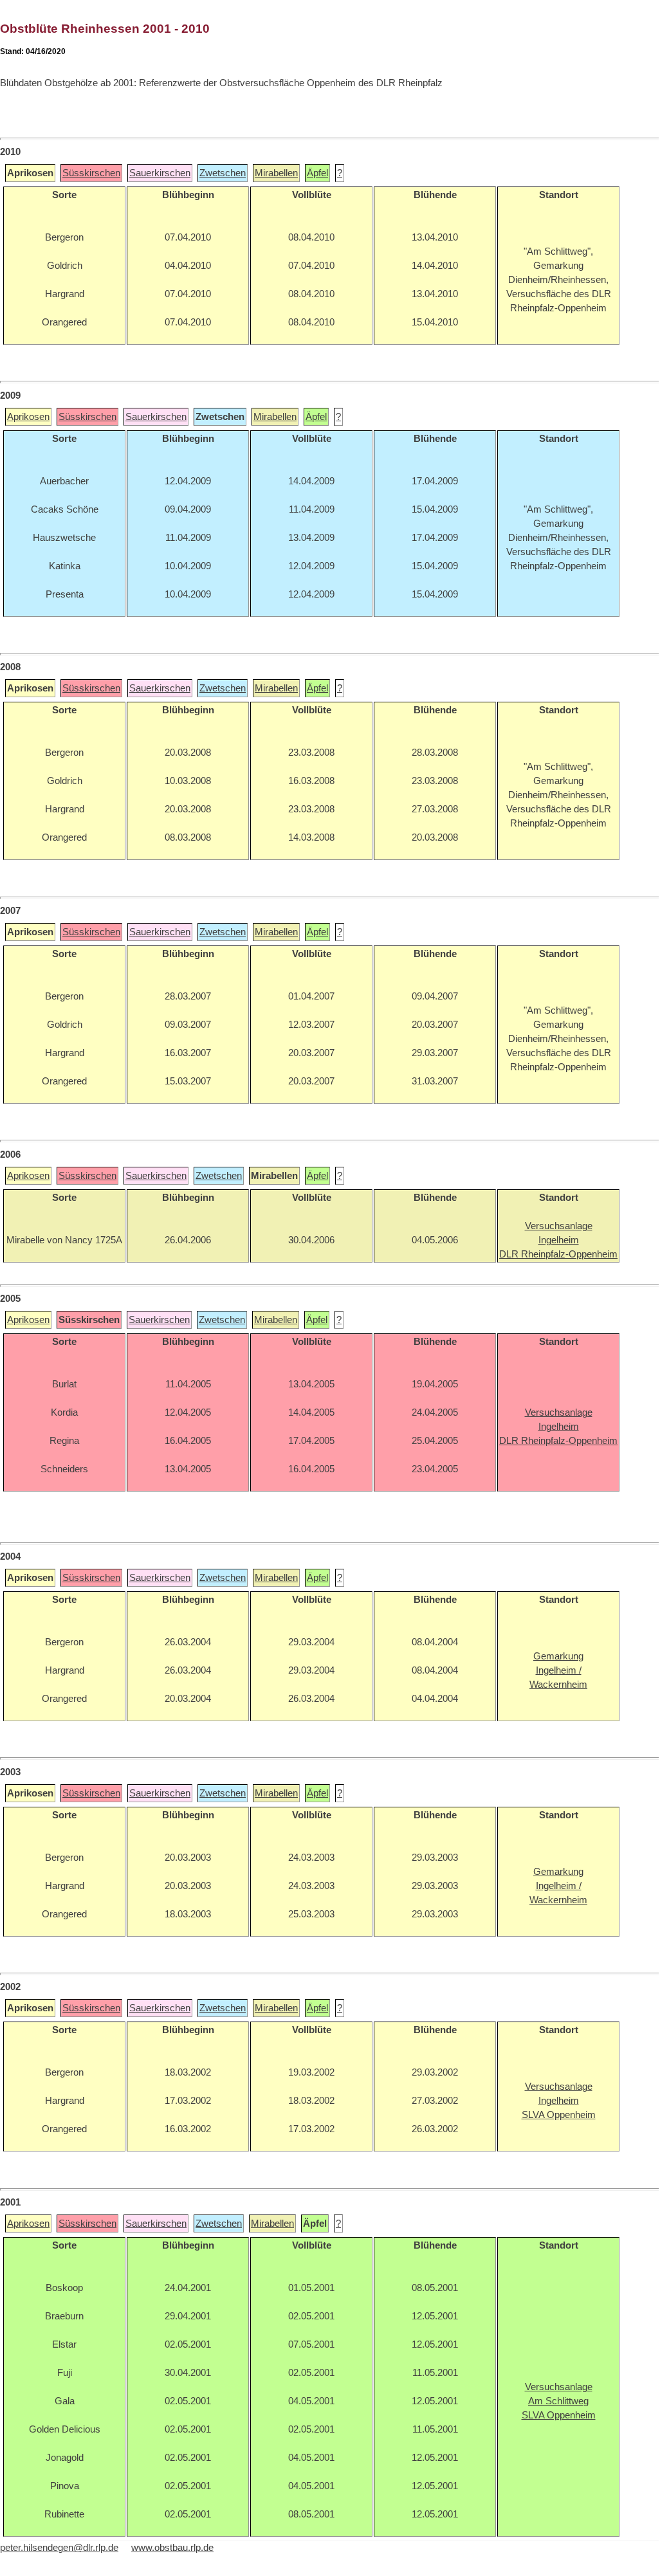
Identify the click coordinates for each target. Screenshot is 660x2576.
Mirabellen (276, 173)
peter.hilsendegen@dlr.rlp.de (59, 2548)
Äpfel (317, 173)
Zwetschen (223, 173)
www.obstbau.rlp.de (172, 2548)
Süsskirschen (91, 173)
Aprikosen (28, 417)
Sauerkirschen (160, 173)
